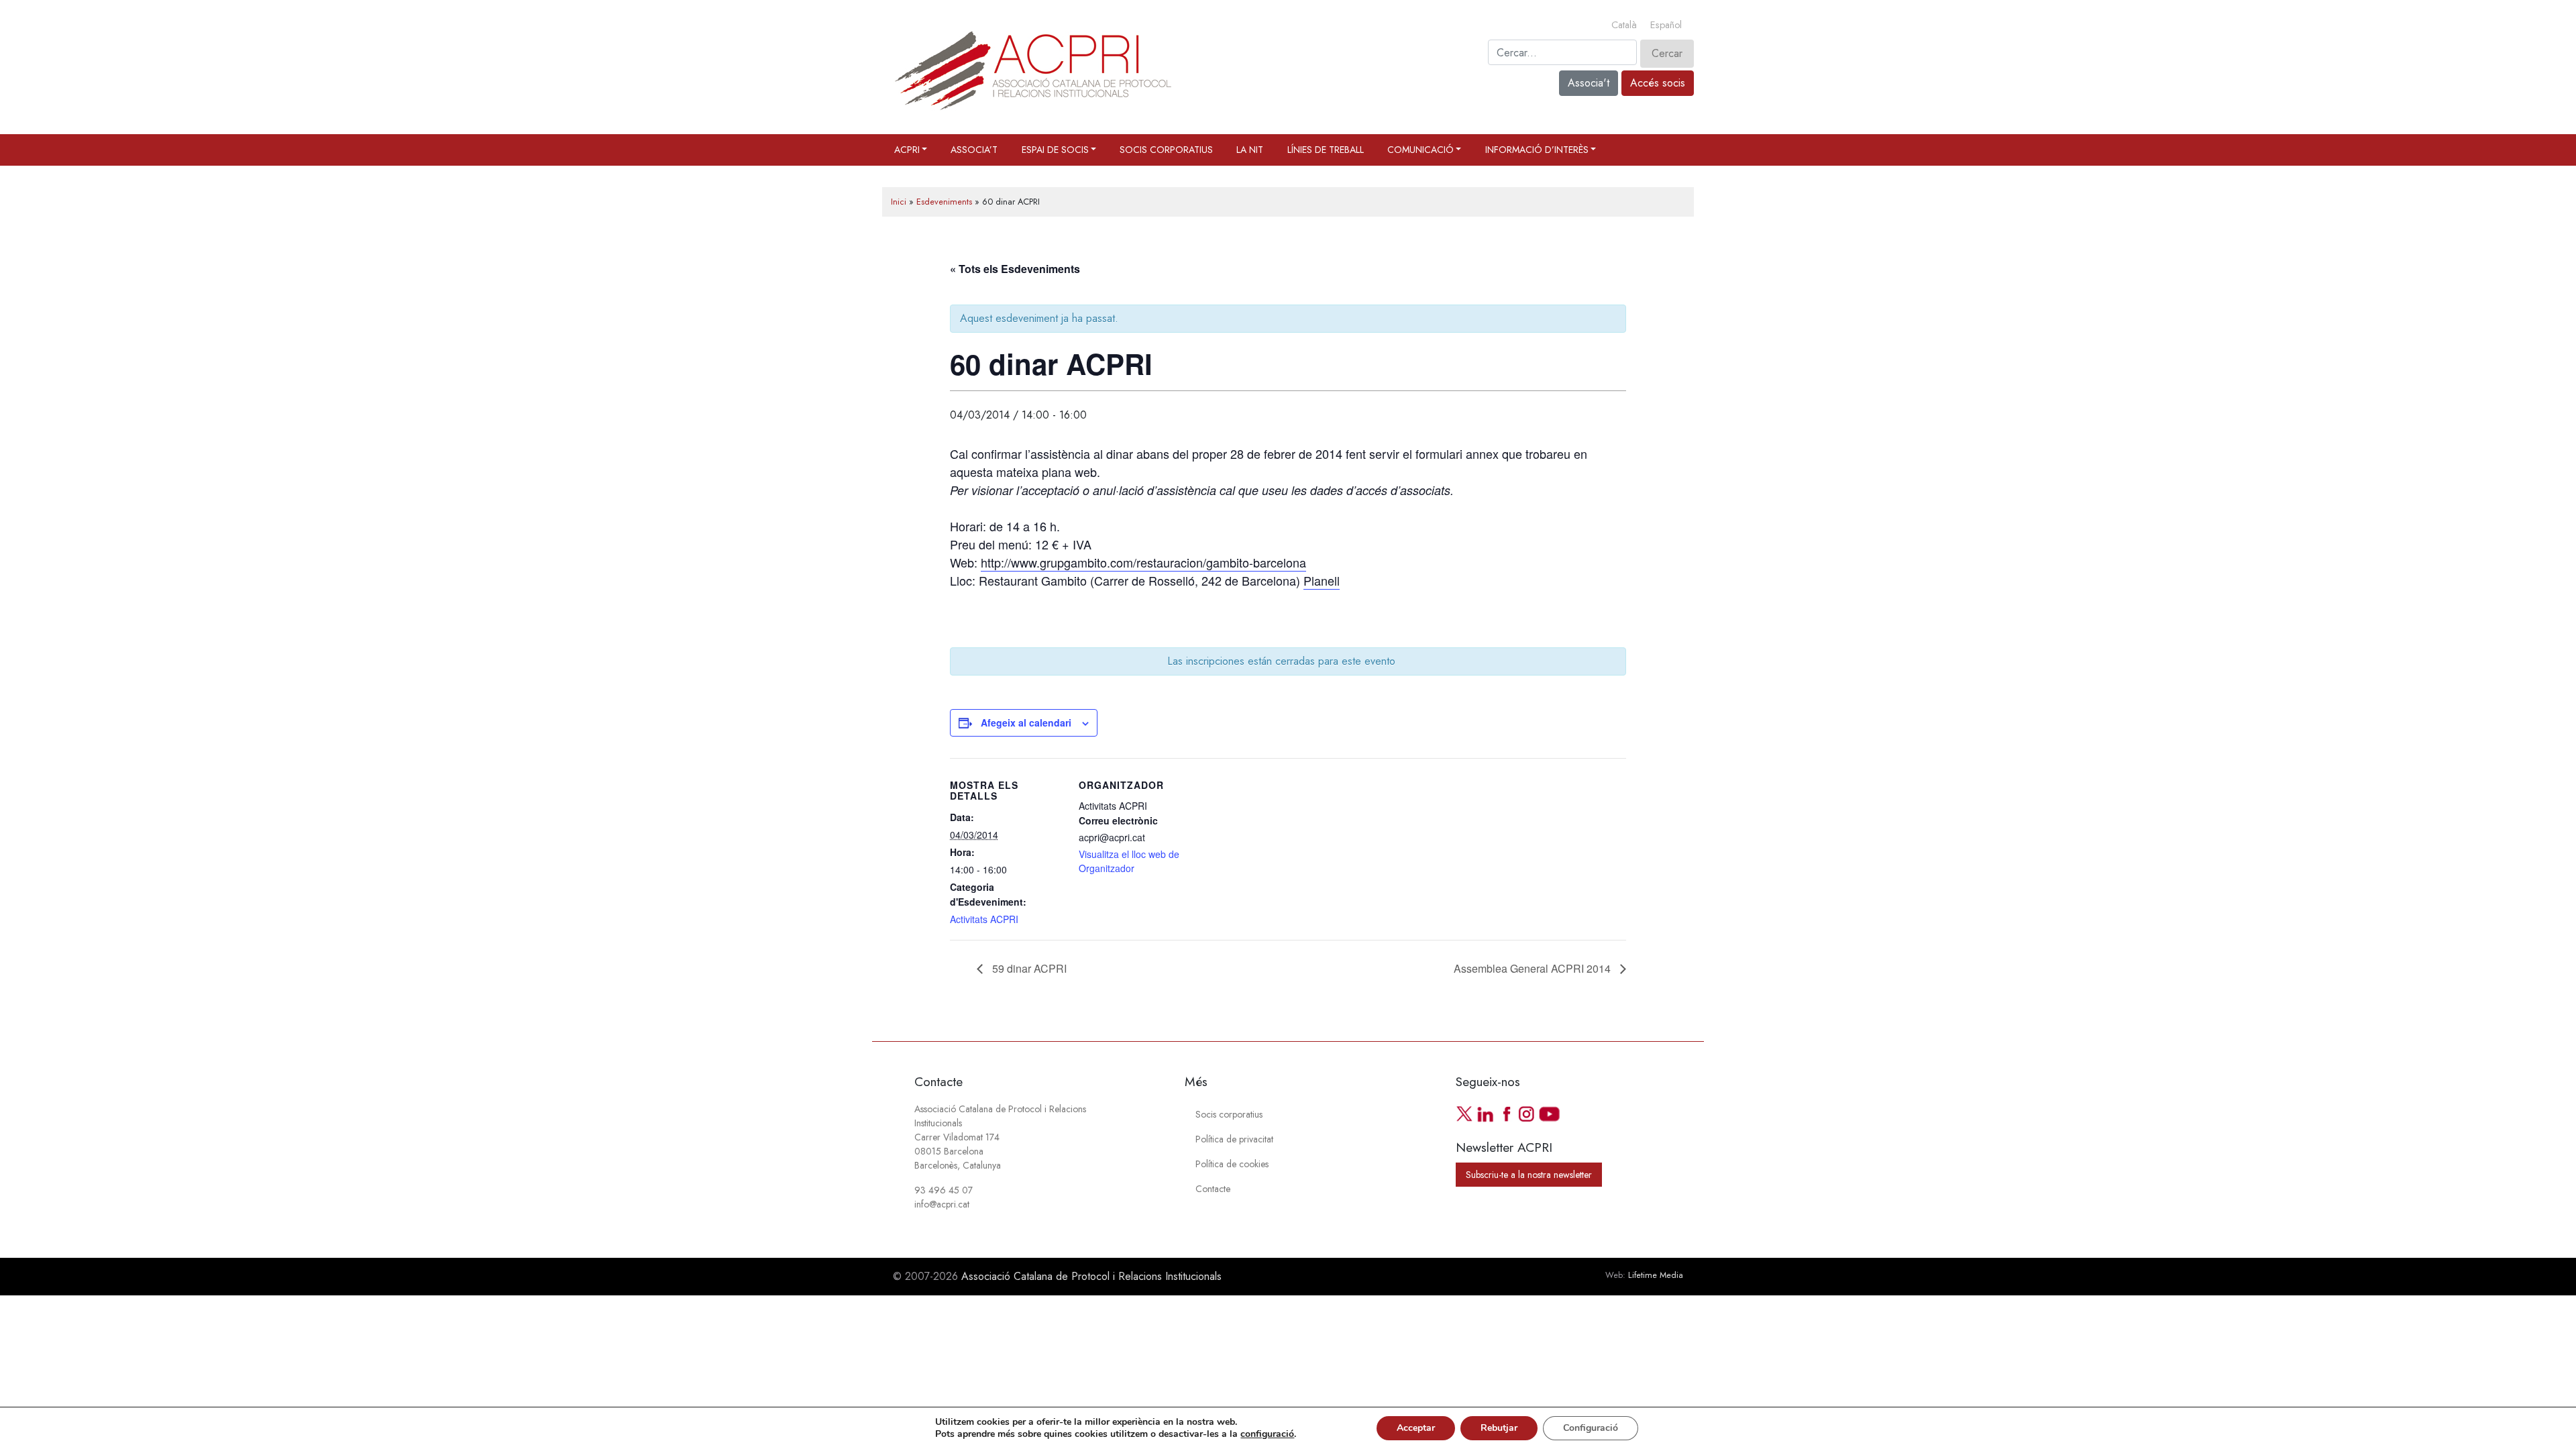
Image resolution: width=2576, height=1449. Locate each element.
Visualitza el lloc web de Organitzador (1129, 861)
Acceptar (1416, 1428)
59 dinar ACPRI (1028, 968)
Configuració (1591, 1428)
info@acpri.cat (942, 1204)
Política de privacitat (1234, 1139)
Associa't (1589, 83)
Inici (899, 202)
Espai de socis (1055, 150)
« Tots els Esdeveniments (1015, 269)
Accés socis (1658, 83)
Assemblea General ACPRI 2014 (1534, 968)
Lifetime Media (1656, 1275)
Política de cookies (1232, 1164)
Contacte (1213, 1189)
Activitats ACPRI (984, 919)
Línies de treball (1326, 150)
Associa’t (974, 150)
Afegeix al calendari (1026, 722)
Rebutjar (1499, 1428)
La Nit (1250, 150)
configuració (1267, 1434)
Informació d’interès (1537, 150)
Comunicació (1420, 150)
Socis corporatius (1166, 150)
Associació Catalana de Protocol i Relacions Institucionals (1091, 1276)
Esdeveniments (944, 202)
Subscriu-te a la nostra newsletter (1529, 1175)
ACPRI (907, 150)
